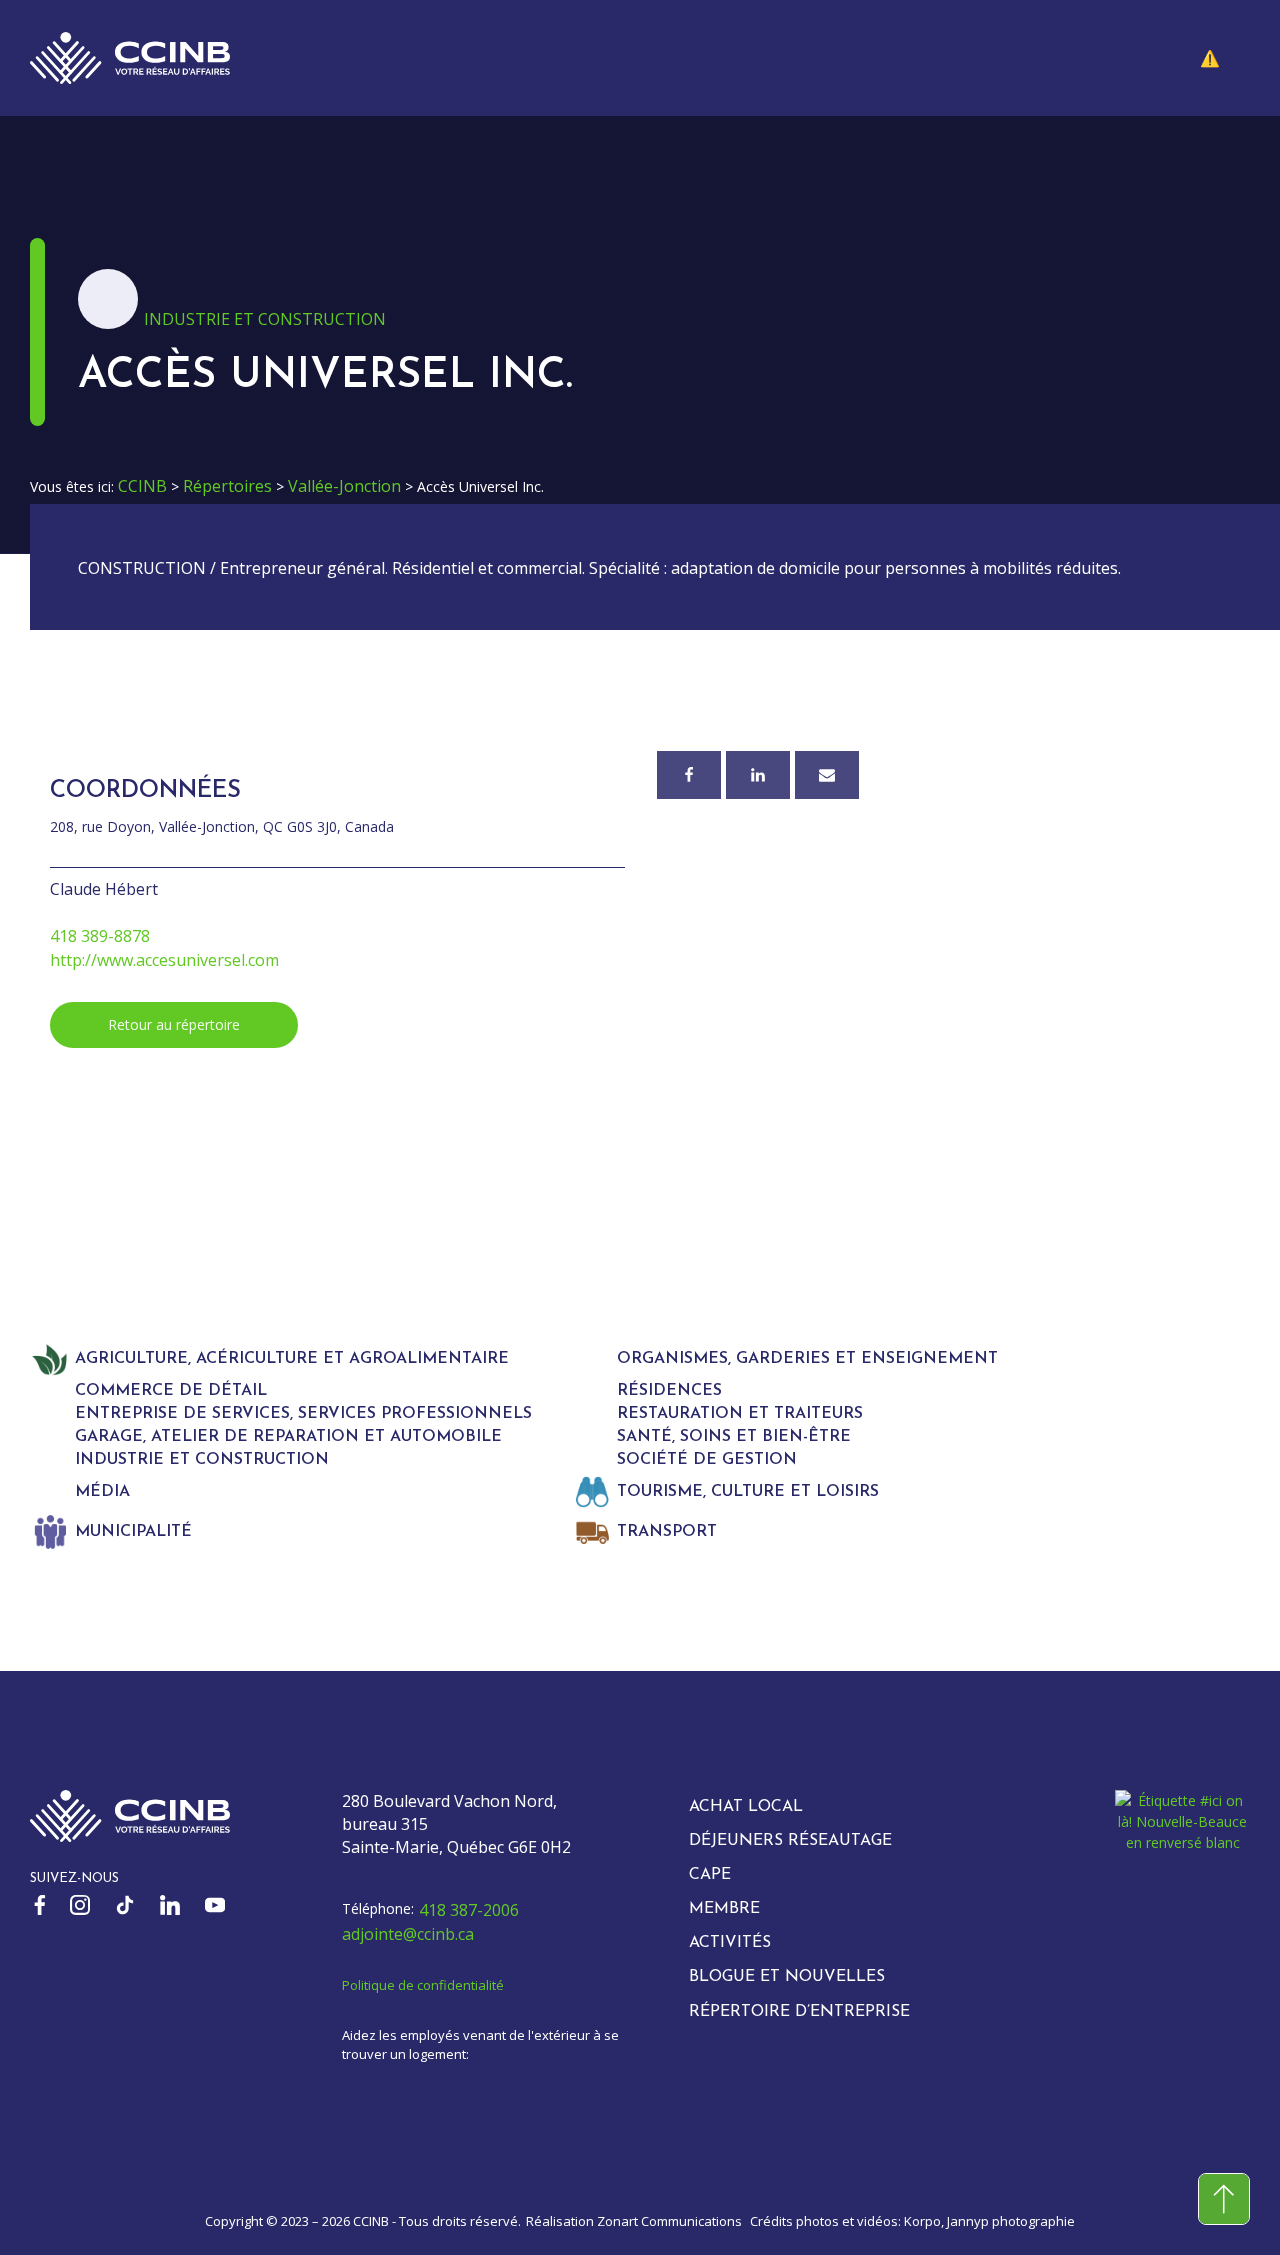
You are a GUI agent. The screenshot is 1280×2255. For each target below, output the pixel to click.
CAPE (710, 1875)
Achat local (746, 1807)
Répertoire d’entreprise (799, 2012)
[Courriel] (827, 775)
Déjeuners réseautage (790, 1841)
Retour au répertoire (174, 1024)
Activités (730, 1943)
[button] (1225, 58)
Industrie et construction (265, 319)
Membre (724, 1909)
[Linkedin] (758, 775)
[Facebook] (689, 775)
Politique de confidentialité (423, 1985)
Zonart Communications (669, 2221)
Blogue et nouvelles (787, 1977)
